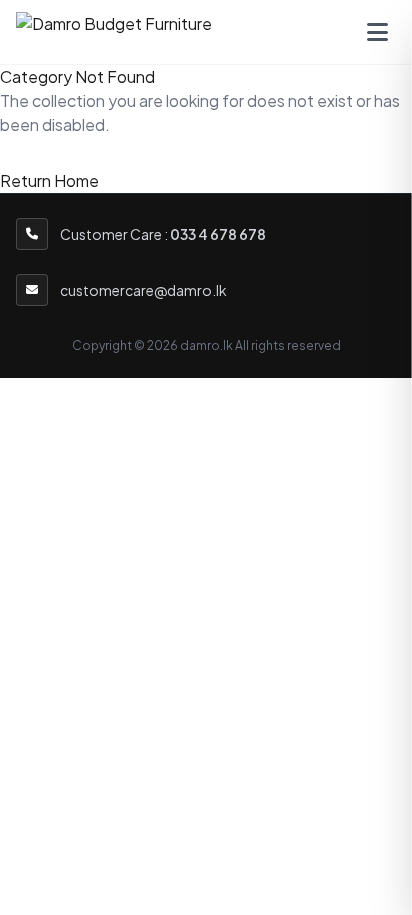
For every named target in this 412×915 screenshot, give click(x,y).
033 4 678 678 (218, 234)
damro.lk (206, 345)
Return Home (49, 180)
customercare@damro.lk (143, 290)
